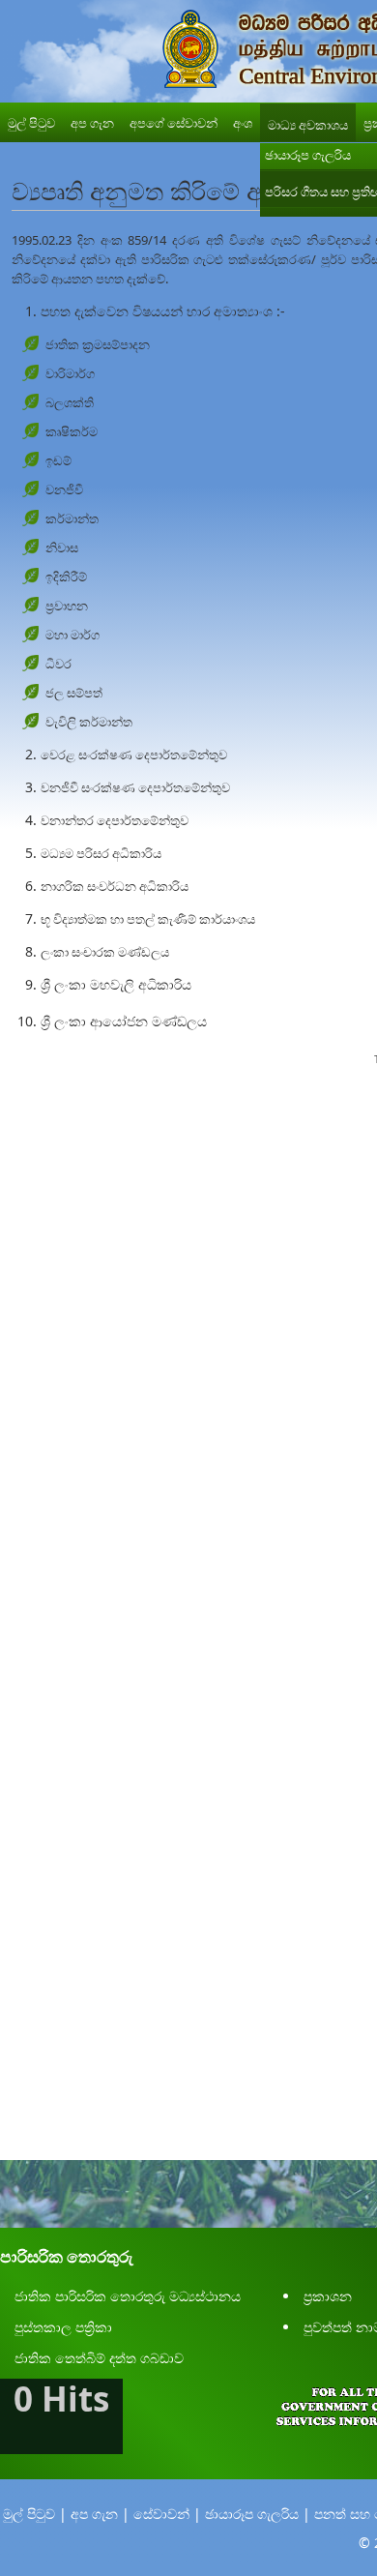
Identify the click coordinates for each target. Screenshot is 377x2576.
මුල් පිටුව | (35, 2514)
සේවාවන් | (167, 2514)
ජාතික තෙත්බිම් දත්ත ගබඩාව (99, 2358)
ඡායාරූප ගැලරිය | (258, 2514)
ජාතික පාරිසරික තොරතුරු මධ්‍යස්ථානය (128, 2296)
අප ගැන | (100, 2514)
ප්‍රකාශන (328, 2296)
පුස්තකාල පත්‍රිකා (63, 2327)
